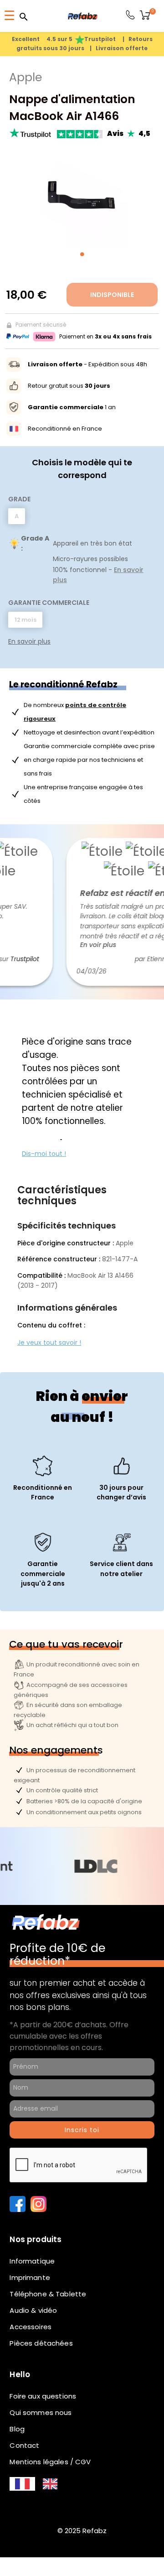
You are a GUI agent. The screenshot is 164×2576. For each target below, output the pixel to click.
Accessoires (31, 2327)
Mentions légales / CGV (50, 2462)
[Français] (22, 2484)
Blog (17, 2429)
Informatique (32, 2261)
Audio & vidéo (33, 2310)
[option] (50, 2484)
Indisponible (112, 295)
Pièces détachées (41, 2343)
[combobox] (22, 2484)
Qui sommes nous (41, 2412)
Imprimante (30, 2277)
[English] (50, 2484)
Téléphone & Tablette (48, 2294)
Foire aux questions (43, 2396)
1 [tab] (82, 254)
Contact (24, 2445)
